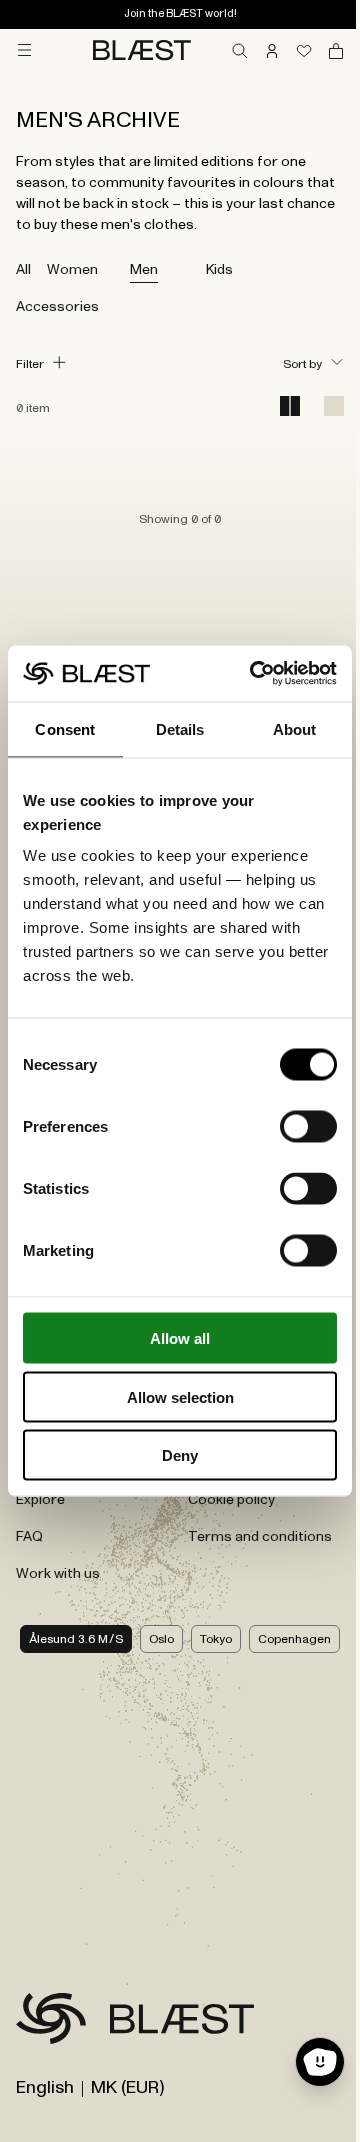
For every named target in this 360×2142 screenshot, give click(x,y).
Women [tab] (72, 270)
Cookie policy (231, 1500)
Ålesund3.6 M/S (76, 1639)
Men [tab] (144, 270)
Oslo (161, 1639)
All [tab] (23, 270)
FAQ (29, 1537)
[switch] (308, 1127)
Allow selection (180, 1396)
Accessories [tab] (57, 307)
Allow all (180, 1338)
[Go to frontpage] (51, 2022)
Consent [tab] (65, 728)
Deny (180, 1455)
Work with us (58, 1574)
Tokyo (216, 1639)
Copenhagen (294, 1639)
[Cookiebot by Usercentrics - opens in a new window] (254, 674)
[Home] (142, 50)
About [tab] (295, 728)
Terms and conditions (260, 1537)
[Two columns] (290, 408)
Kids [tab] (219, 270)
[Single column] (334, 408)
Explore (40, 1500)
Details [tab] (180, 728)
